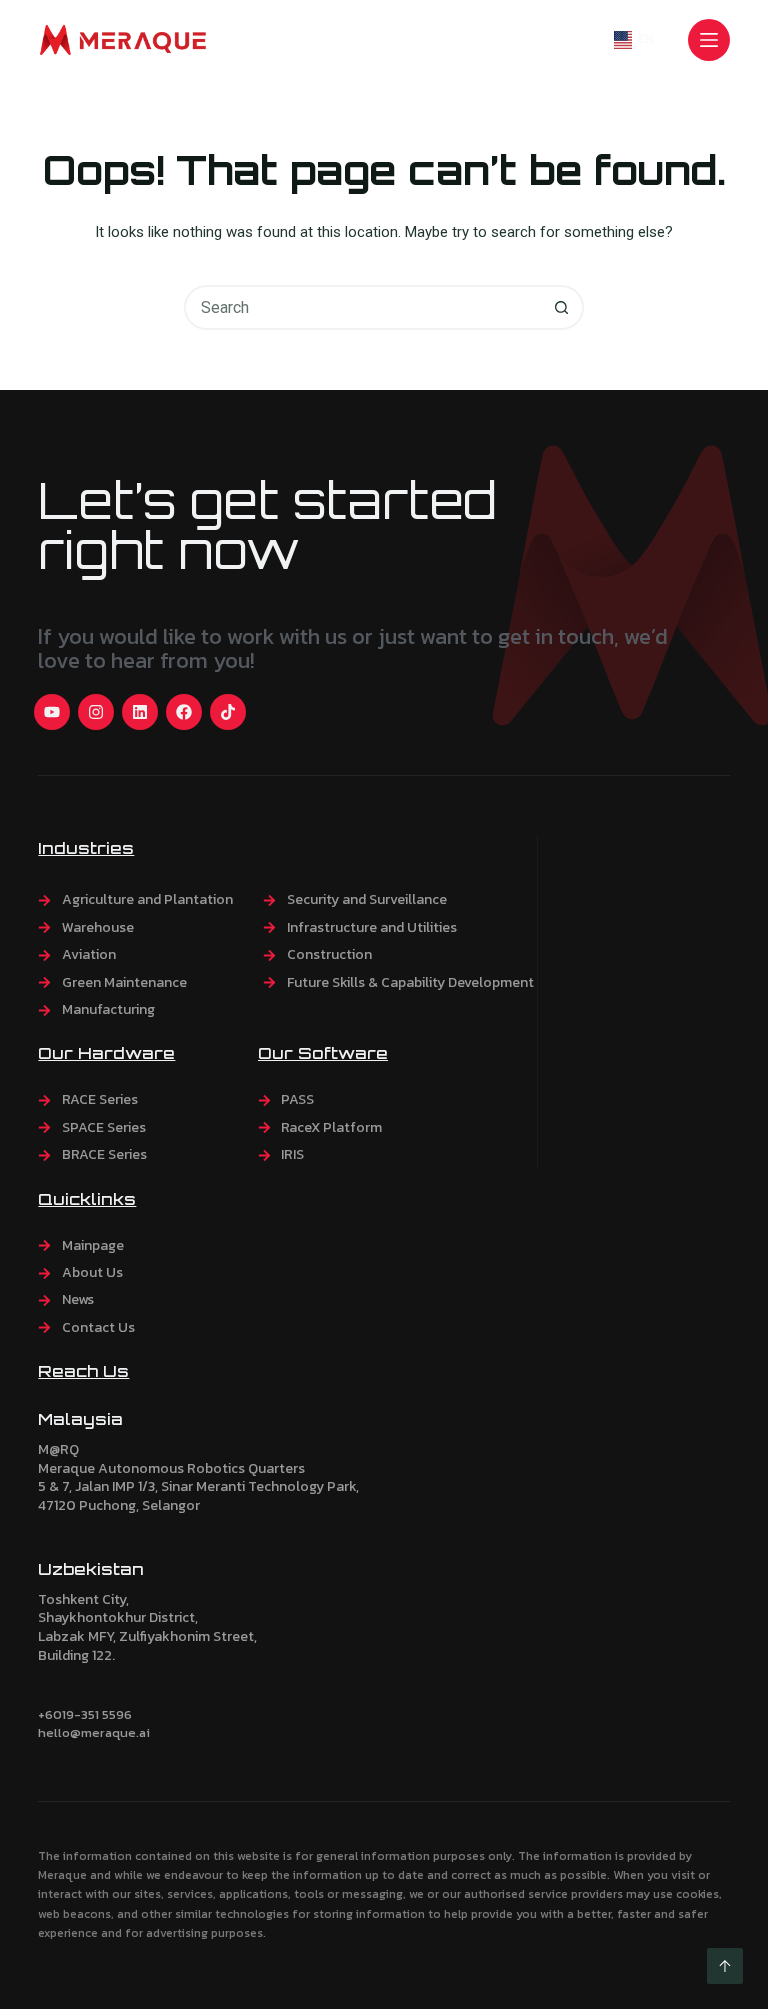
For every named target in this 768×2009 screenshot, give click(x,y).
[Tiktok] (228, 712)
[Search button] (561, 307)
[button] (641, 40)
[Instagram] (96, 712)
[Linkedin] (140, 712)
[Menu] (709, 40)
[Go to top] (725, 1966)
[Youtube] (52, 712)
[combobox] (363, 307)
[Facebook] (184, 712)
